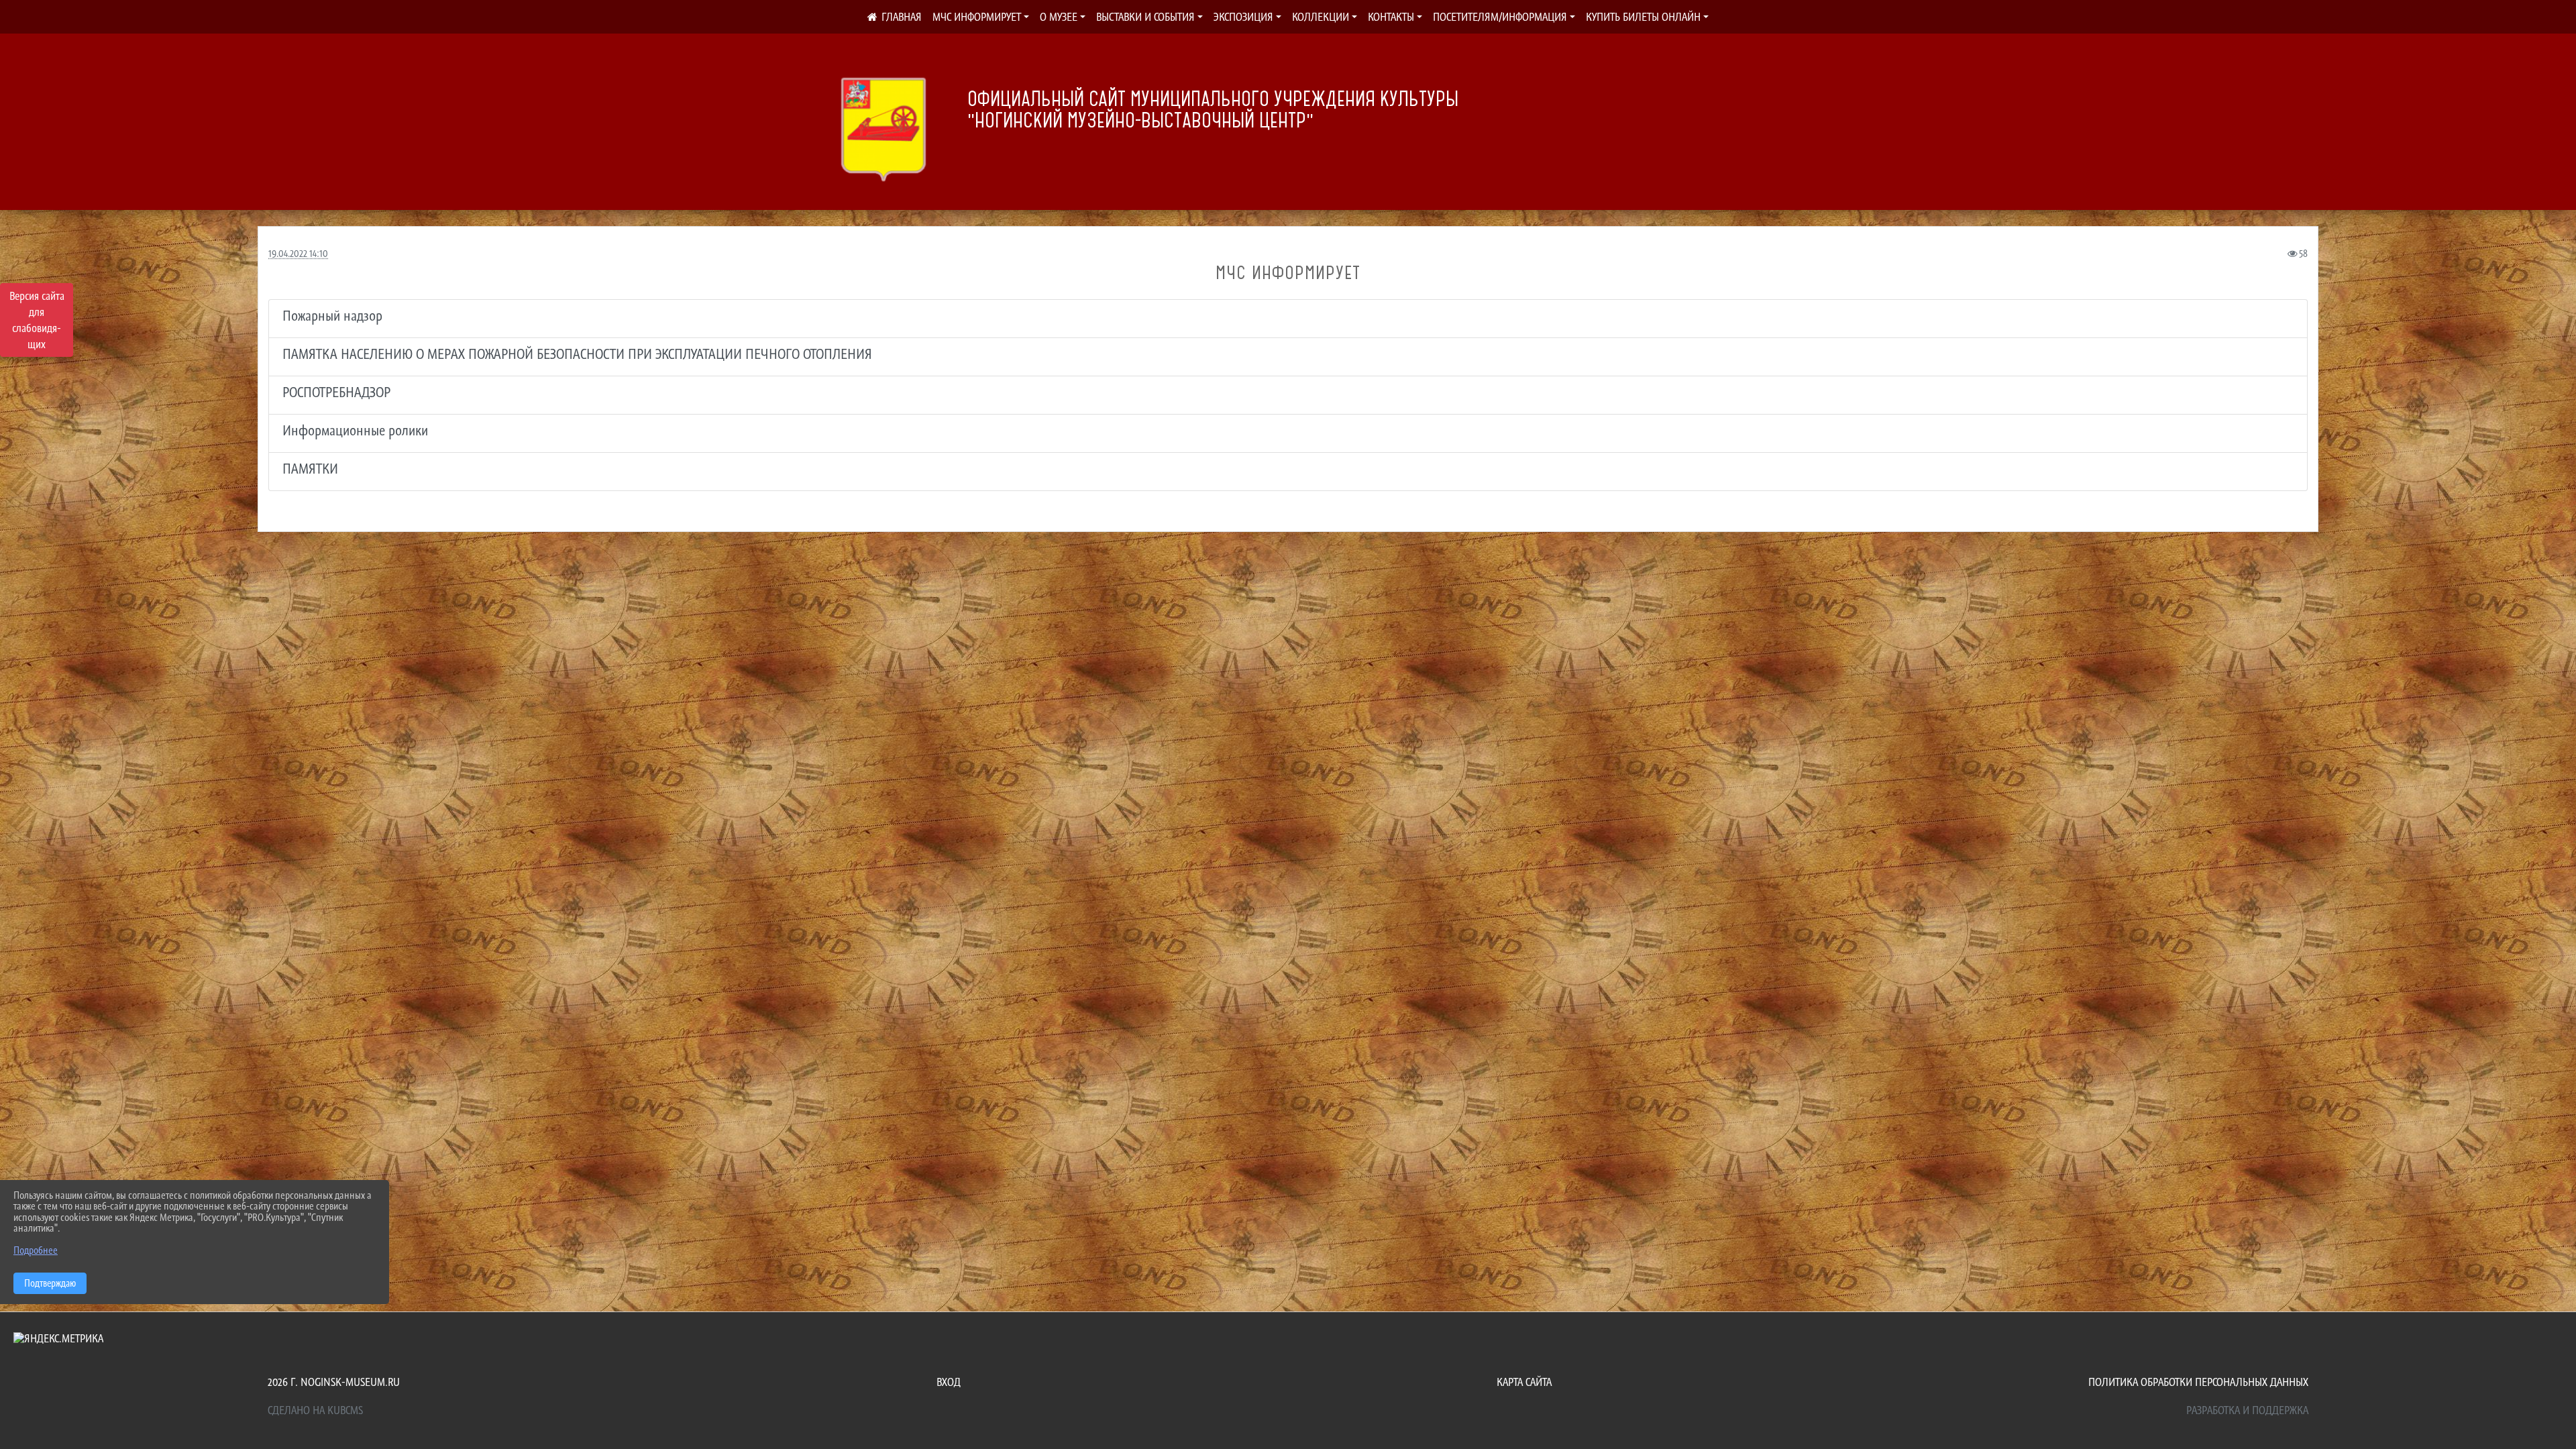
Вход (949, 1382)
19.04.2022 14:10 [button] (298, 253)
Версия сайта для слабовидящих (37, 320)
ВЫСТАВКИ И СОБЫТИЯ (1145, 17)
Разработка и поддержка (2247, 1410)
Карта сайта (1524, 1382)
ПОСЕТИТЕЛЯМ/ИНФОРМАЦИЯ (1500, 17)
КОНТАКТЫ (1391, 17)
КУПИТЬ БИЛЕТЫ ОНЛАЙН (1643, 17)
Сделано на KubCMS (315, 1410)
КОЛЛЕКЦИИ (1321, 17)
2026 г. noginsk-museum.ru (334, 1382)
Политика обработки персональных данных (2198, 1382)
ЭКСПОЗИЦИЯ (1243, 17)
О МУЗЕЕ (1059, 17)
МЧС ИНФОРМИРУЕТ (977, 17)
